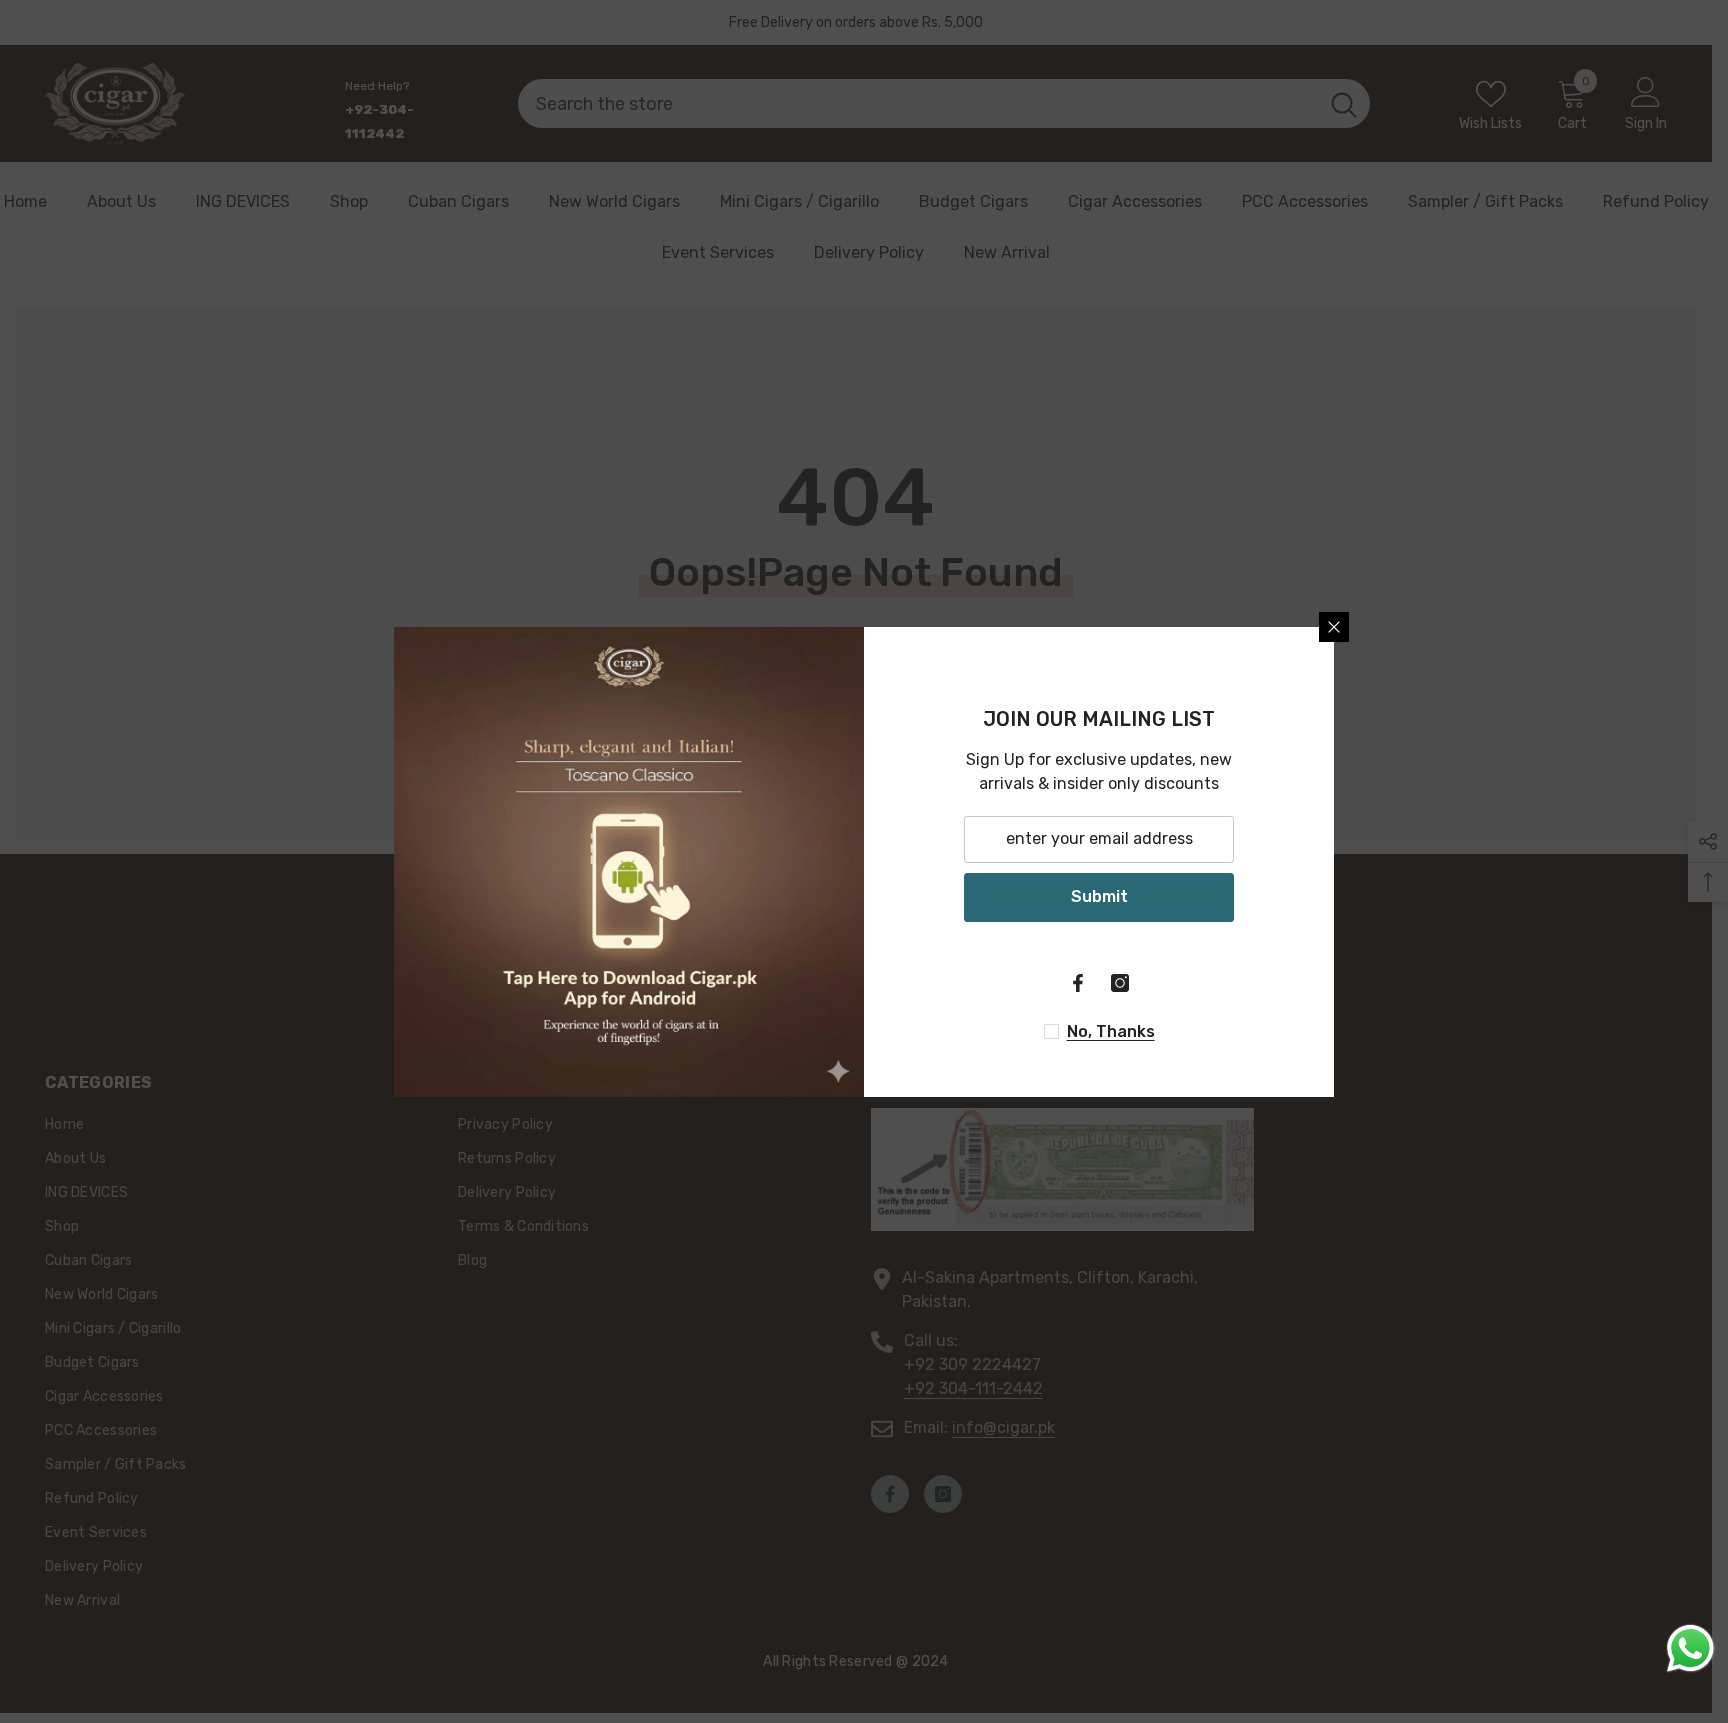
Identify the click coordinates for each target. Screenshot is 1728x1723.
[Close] (1334, 627)
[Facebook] (1078, 983)
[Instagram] (1120, 983)
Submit (1099, 896)
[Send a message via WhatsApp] (1690, 1648)
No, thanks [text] (1111, 1031)
